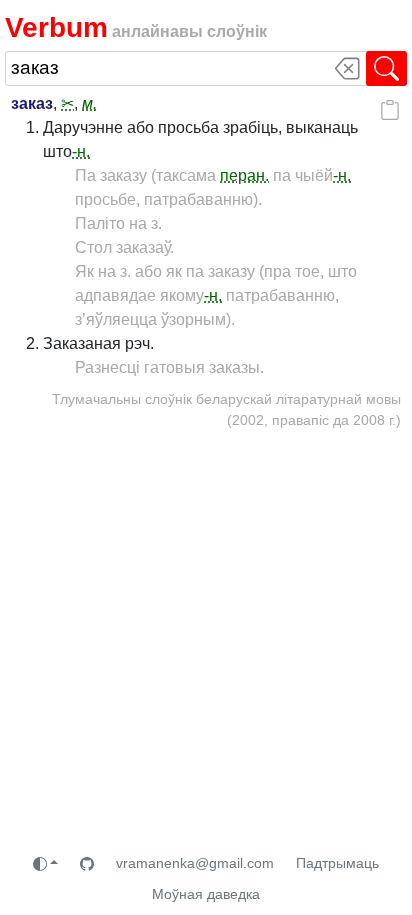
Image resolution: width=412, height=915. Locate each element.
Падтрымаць (337, 863)
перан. (244, 175)
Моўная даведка (206, 894)
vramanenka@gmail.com (195, 863)
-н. (81, 151)
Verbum (56, 27)
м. (89, 103)
